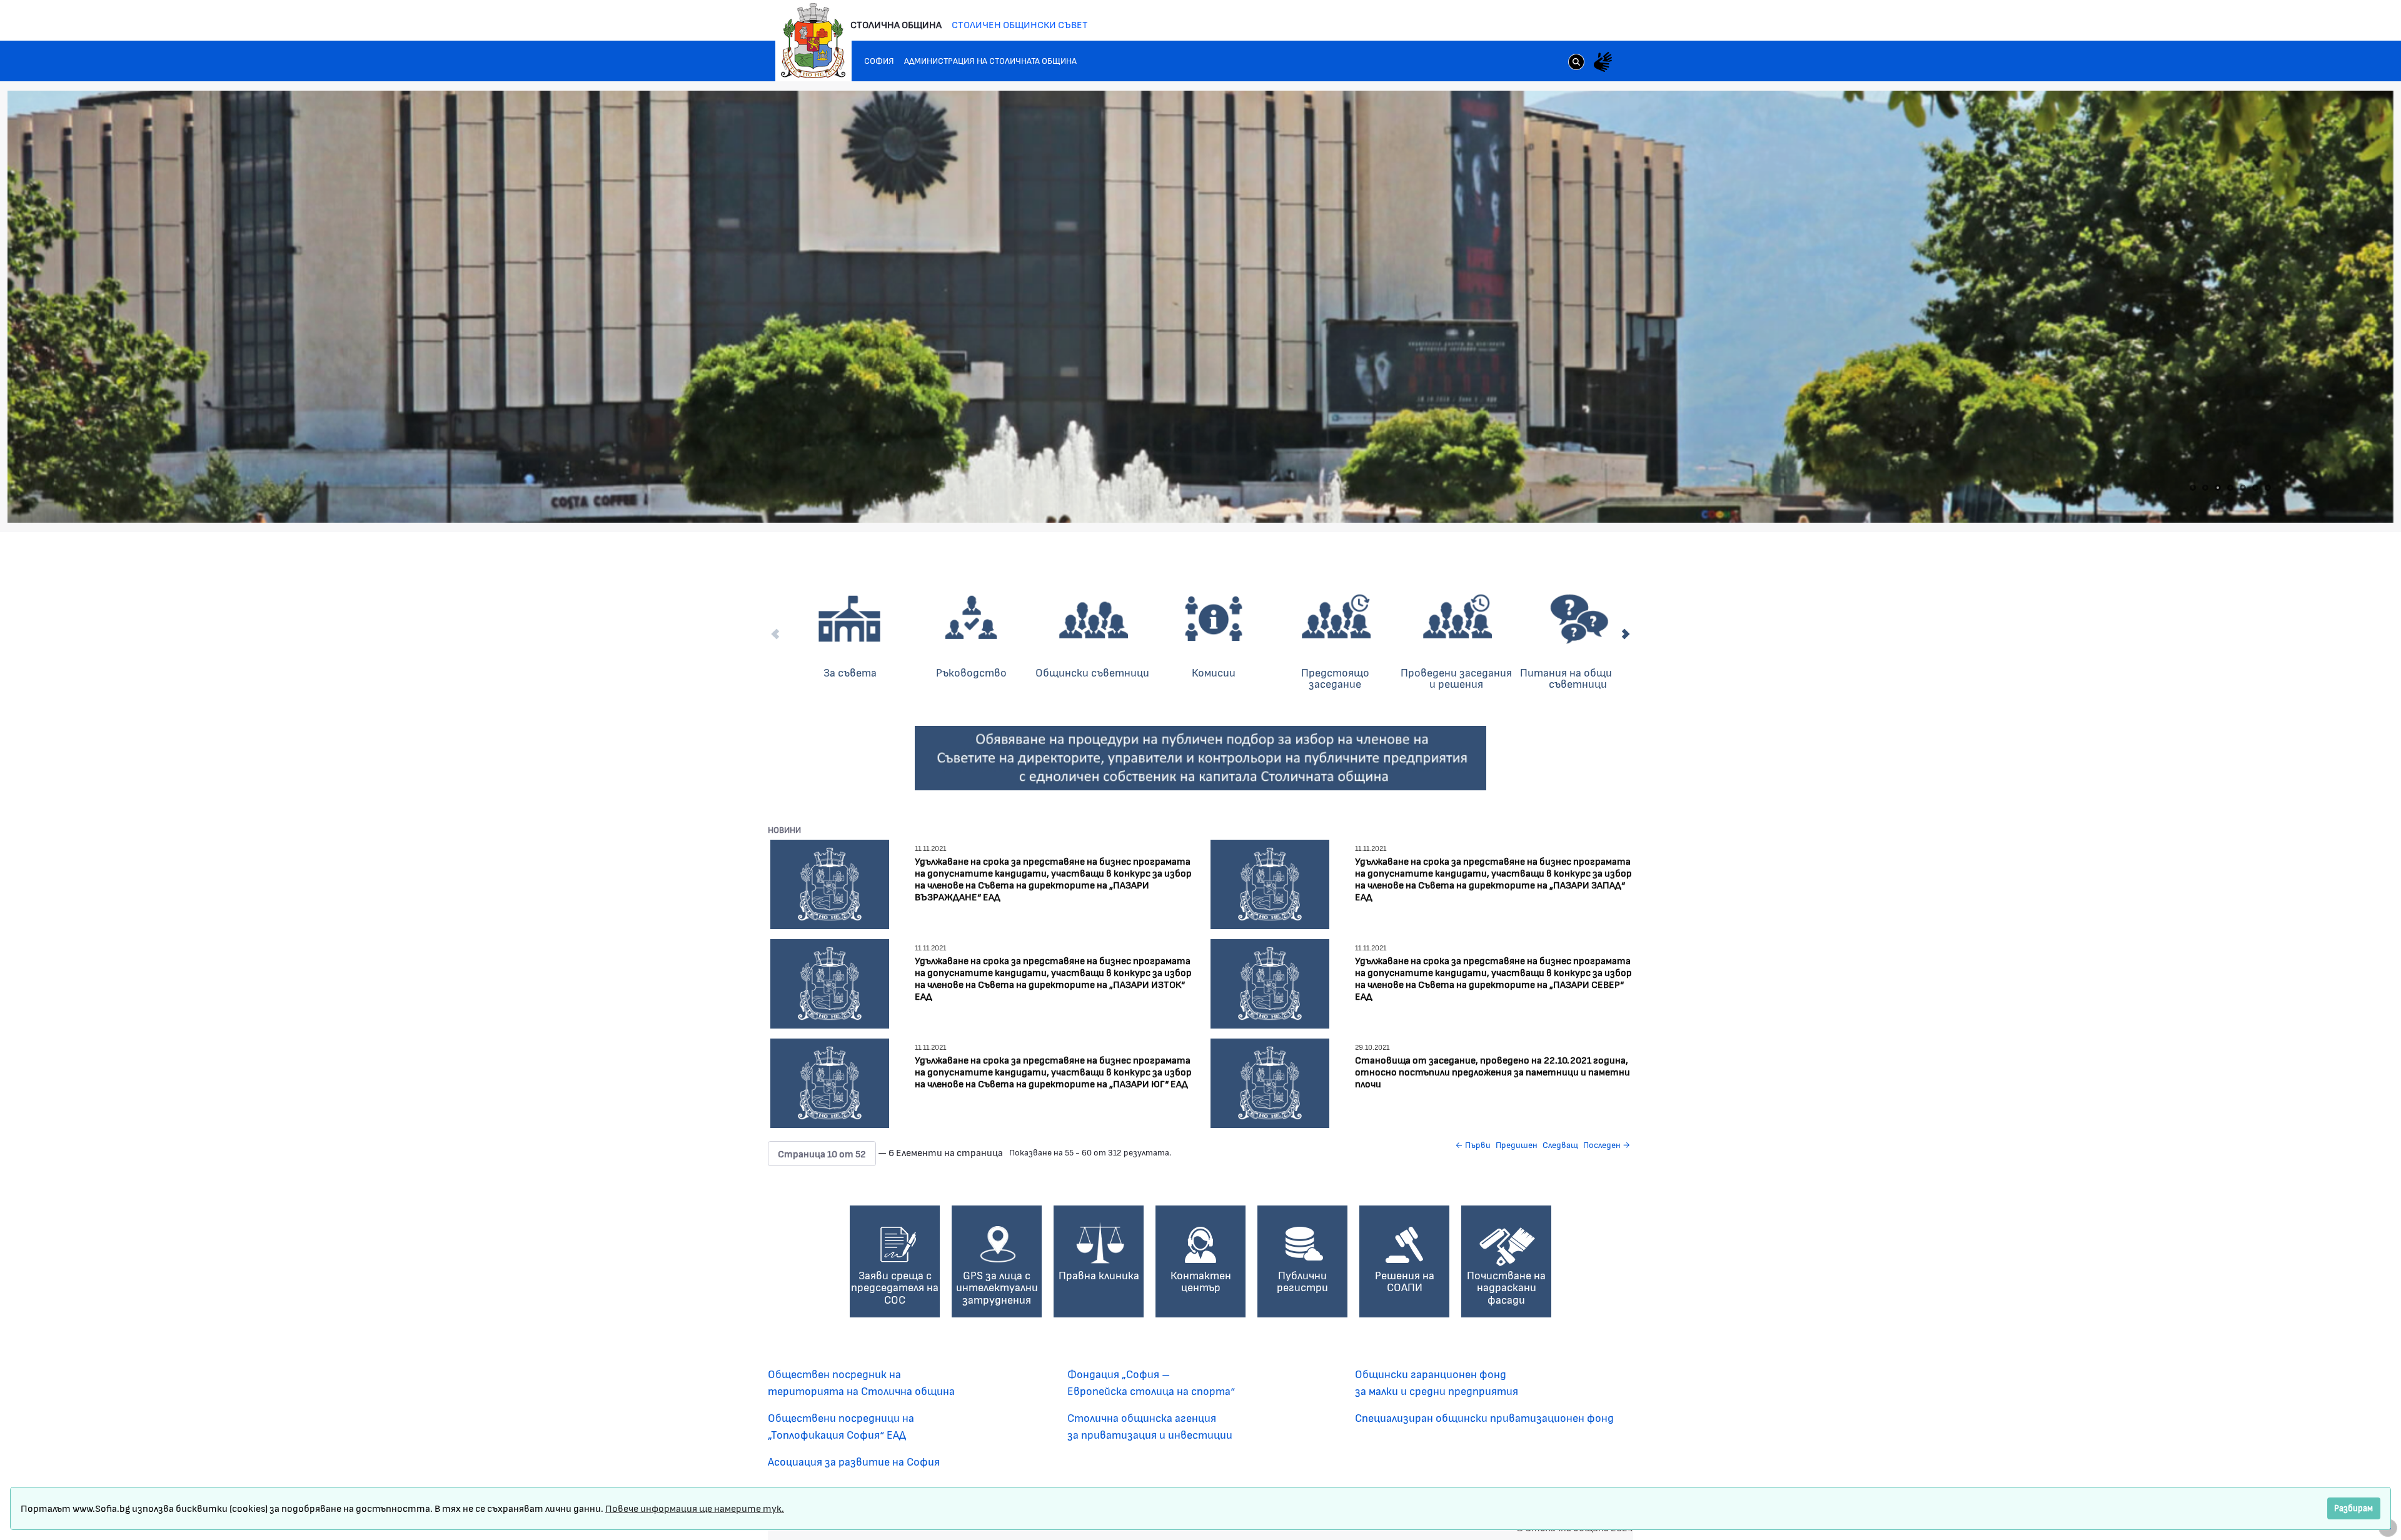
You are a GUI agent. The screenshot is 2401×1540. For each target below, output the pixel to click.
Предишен (1517, 1145)
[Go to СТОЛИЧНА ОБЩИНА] (813, 41)
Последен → (1607, 1145)
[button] (822, 1154)
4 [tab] (2230, 488)
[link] (1576, 63)
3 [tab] (2218, 488)
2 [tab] (2205, 488)
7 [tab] (2268, 488)
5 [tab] (2243, 488)
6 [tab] (2255, 488)
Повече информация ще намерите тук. (695, 1508)
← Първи (1473, 1145)
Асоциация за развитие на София (854, 1461)
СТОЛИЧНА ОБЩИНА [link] (896, 24)
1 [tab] (2193, 488)
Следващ (1560, 1145)
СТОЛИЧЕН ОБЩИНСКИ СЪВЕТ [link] (1020, 24)
